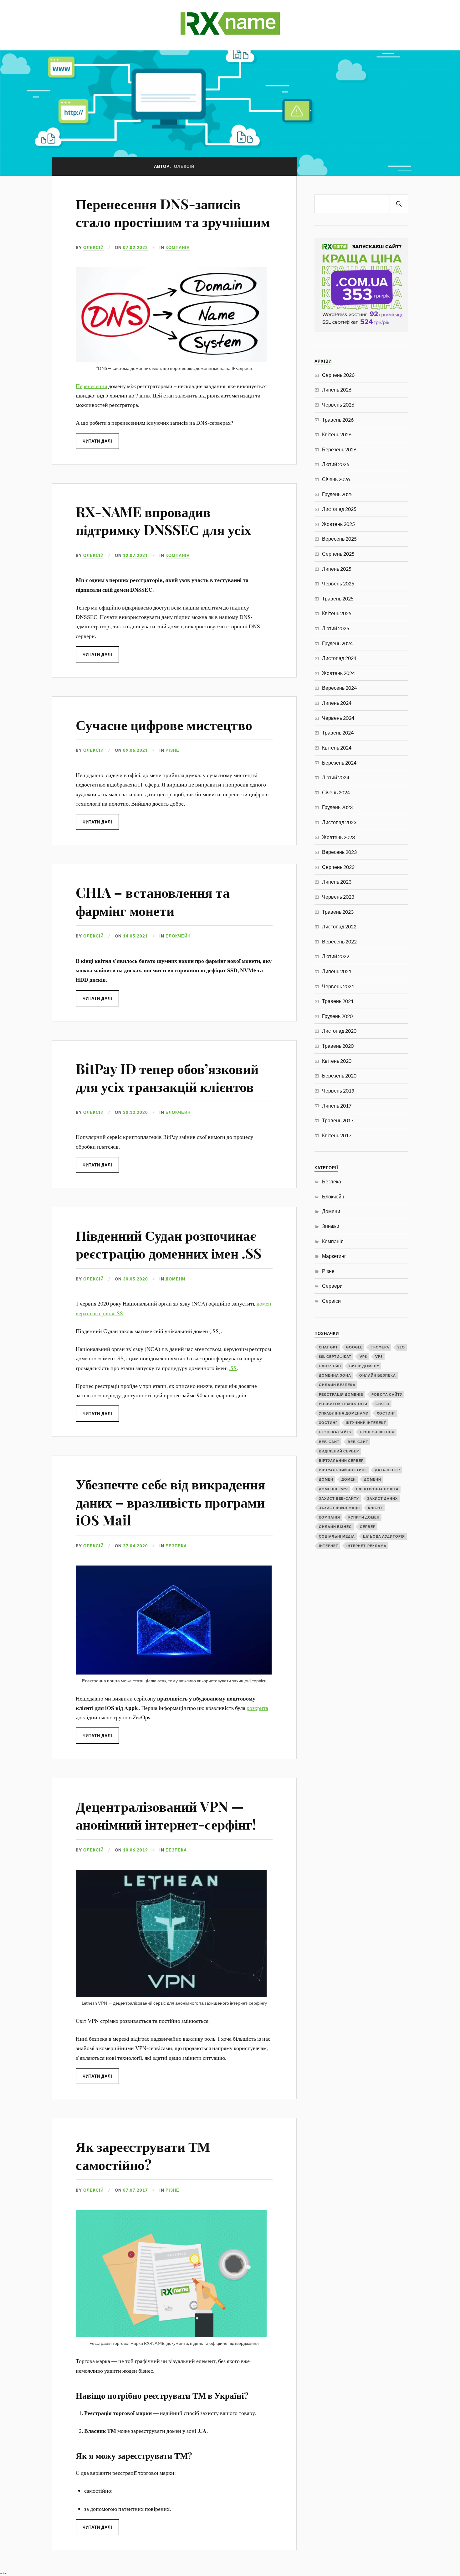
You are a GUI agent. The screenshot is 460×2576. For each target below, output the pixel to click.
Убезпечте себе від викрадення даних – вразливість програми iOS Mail (171, 1502)
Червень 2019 (338, 1091)
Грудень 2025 (337, 494)
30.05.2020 (135, 1279)
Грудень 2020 (337, 1016)
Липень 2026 (337, 390)
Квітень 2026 (337, 434)
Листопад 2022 (339, 926)
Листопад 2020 (339, 1031)
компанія (330, 1517)
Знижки (331, 1226)
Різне (172, 750)
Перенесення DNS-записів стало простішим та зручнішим (173, 212)
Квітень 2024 (337, 748)
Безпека (176, 1546)
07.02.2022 (135, 247)
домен (326, 1479)
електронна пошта (377, 1489)
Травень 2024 (338, 732)
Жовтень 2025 (338, 524)
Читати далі (97, 441)
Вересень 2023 (339, 852)
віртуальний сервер (341, 1460)
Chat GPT (328, 1347)
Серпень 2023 (338, 867)
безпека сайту (335, 1432)
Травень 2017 (338, 1120)
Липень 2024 (337, 703)
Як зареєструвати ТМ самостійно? (143, 2155)
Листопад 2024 (339, 658)
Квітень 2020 (337, 1061)
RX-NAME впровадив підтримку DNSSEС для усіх (164, 520)
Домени (175, 1279)
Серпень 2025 (338, 554)
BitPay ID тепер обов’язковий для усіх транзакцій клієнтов (167, 1077)
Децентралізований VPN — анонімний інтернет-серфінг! (166, 1815)
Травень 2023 (338, 912)
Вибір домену (364, 1366)
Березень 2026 (339, 449)
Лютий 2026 (336, 464)
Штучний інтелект (366, 1423)
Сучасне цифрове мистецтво (164, 724)
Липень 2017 (337, 1106)
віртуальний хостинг (343, 1470)
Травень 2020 (338, 1046)
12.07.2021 (135, 555)
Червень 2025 (338, 583)
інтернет (329, 1546)
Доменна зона (335, 1375)
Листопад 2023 (339, 822)
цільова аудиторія (384, 1536)
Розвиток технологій (343, 1404)
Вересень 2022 (339, 941)
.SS (233, 1368)
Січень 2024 (336, 792)
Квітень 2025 (337, 613)
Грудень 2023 (337, 807)
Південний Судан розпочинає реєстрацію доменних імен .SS (169, 1244)
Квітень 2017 (337, 1135)
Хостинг (386, 1413)
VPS (363, 1356)
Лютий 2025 (336, 628)
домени (373, 1479)
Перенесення (91, 386)
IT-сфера (380, 1347)
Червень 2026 (338, 405)
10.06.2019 (135, 1850)
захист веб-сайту (339, 1498)
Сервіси (331, 1301)
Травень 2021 (338, 1001)
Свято (383, 1404)
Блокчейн (178, 936)
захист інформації (339, 1508)
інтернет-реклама (366, 1546)
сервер (368, 1527)
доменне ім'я (333, 1489)
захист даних (382, 1498)
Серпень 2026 (338, 375)
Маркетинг (334, 1256)
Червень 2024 (338, 718)
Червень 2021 (338, 986)
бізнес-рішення (377, 1432)
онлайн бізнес (335, 1527)
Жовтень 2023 (338, 837)
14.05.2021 (135, 936)
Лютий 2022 (336, 956)
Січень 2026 (336, 479)
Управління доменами (344, 1413)
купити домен (364, 1517)
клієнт (375, 1508)
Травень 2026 (338, 420)
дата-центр (387, 1470)
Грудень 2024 (337, 643)
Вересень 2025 (339, 539)
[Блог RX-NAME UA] (230, 31)
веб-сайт (329, 1442)
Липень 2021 (337, 971)
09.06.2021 (135, 750)
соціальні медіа (337, 1536)
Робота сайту (387, 1394)
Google (354, 1347)
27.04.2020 (135, 1546)
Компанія (178, 247)
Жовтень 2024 (338, 673)
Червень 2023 (338, 897)
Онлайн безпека (378, 1375)
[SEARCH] (399, 204)
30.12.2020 (135, 1112)
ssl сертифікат (335, 1356)
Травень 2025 (338, 598)
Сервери (332, 1286)
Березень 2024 (339, 763)
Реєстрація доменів (341, 1394)
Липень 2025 (337, 569)
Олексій (93, 247)
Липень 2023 (337, 882)
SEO (401, 1347)
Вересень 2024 (339, 688)
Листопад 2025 (339, 509)
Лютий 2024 (336, 777)
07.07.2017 (135, 2190)
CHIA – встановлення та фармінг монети (153, 901)
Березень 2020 (339, 1075)
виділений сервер (339, 1451)
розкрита (257, 1708)
